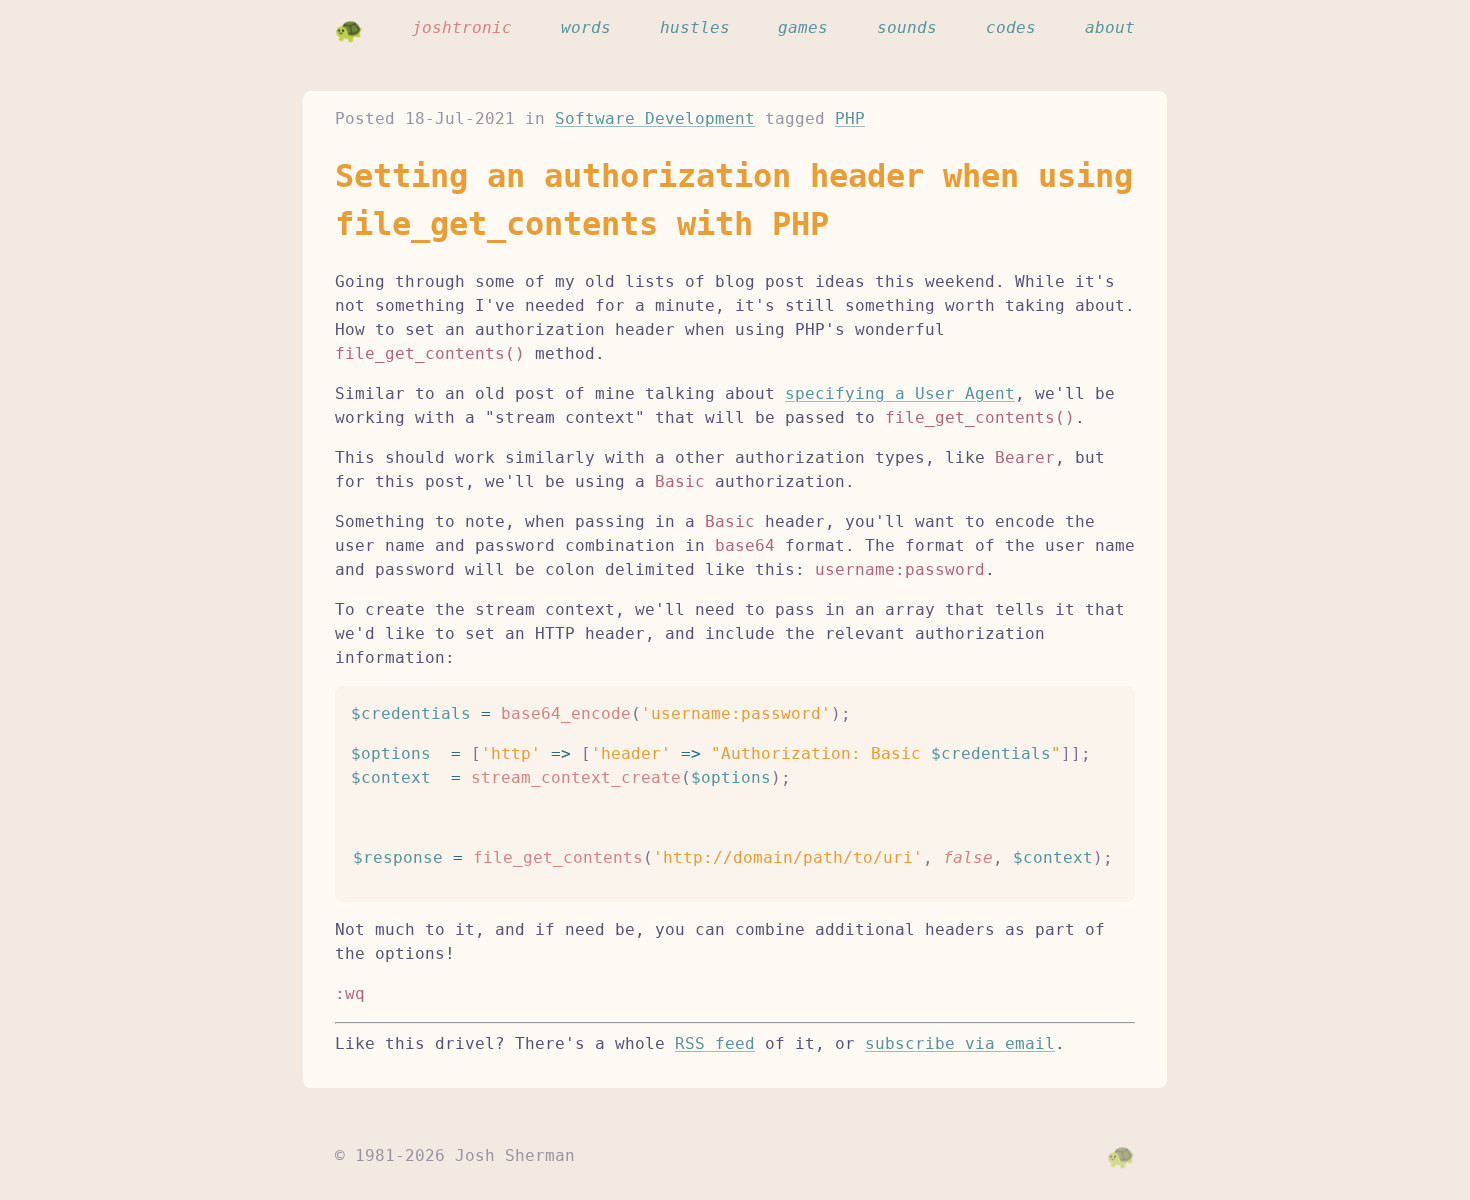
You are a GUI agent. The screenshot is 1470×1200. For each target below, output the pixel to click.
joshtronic (462, 27)
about (1110, 27)
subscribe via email (960, 1043)
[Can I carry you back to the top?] (1121, 1156)
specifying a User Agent (900, 393)
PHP (850, 118)
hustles (695, 27)
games (803, 27)
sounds (907, 27)
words (586, 27)
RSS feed (715, 1043)
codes (1011, 27)
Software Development (655, 118)
